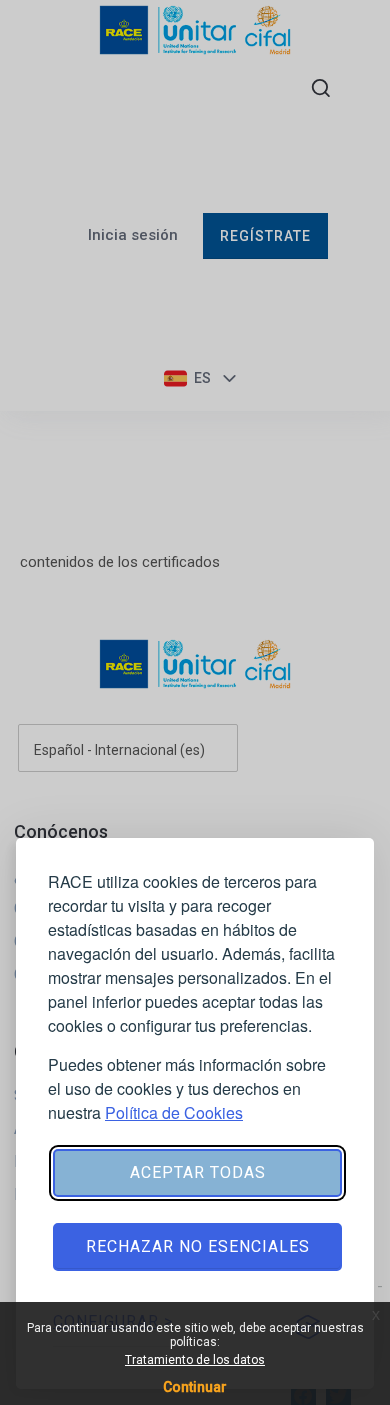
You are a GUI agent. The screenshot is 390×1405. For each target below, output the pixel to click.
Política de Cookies (174, 1112)
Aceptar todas (198, 1172)
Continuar (195, 1387)
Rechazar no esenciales (198, 1246)
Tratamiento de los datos (195, 1360)
